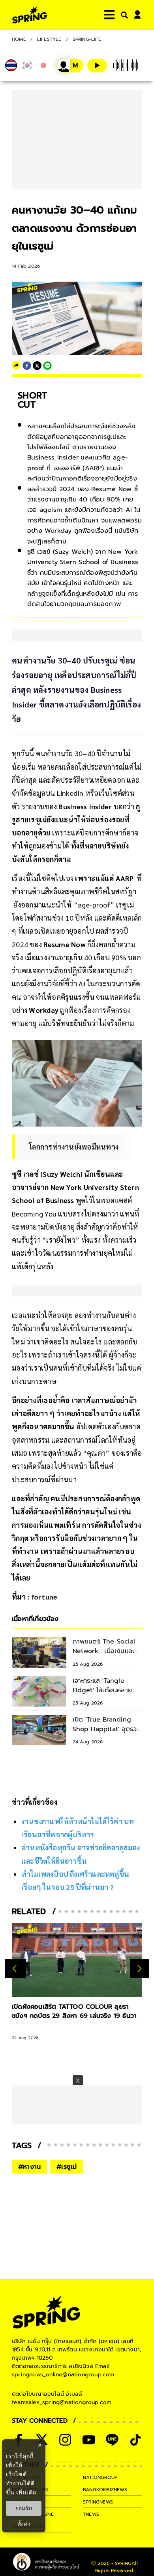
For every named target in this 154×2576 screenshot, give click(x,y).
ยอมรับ (24, 2508)
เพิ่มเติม (26, 2492)
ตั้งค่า (24, 2524)
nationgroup (100, 2477)
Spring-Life (87, 39)
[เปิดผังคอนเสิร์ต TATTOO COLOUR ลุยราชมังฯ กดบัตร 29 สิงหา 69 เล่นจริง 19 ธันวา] (77, 1960)
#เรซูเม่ (67, 2167)
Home (19, 39)
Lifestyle (49, 39)
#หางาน (29, 2167)
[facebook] (27, 366)
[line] (47, 366)
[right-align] (123, 15)
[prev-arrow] (16, 1968)
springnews (98, 2502)
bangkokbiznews (105, 2490)
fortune (44, 1597)
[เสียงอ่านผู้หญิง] (70, 66)
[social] (65, 2440)
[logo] (30, 15)
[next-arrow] (139, 1968)
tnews (91, 2514)
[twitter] (37, 366)
